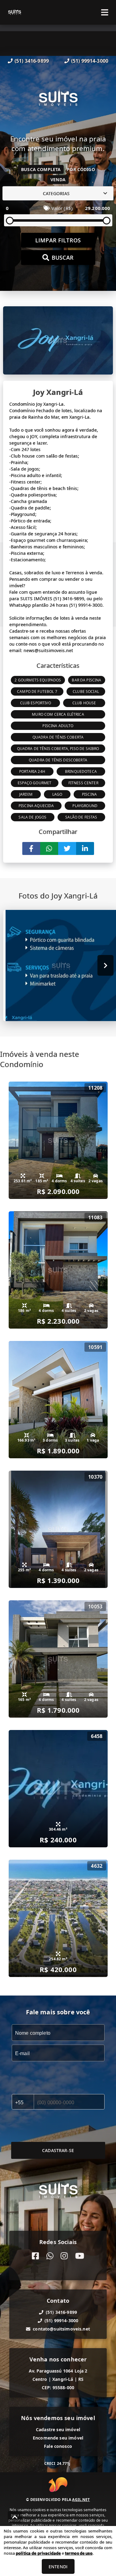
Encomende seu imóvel (58, 2438)
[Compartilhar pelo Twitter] (67, 848)
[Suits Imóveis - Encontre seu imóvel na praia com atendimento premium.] (58, 100)
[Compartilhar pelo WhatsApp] (49, 848)
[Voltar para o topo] (15, 2517)
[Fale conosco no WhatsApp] (50, 2256)
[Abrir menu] (105, 12)
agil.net (81, 2500)
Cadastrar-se (58, 2150)
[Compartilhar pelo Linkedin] (85, 848)
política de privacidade (38, 2553)
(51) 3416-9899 (32, 61)
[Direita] (106, 965)
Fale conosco (58, 2446)
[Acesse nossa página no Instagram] (64, 2256)
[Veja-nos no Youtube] (80, 2256)
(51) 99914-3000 (90, 61)
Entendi (58, 2567)
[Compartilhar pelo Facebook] (31, 848)
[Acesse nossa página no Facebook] (35, 2256)
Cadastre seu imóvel (58, 2429)
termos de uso (79, 2553)
